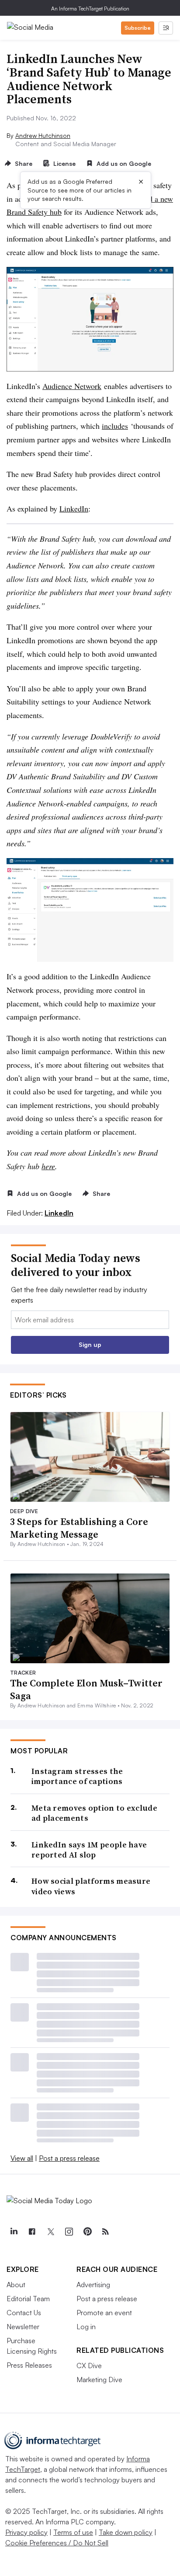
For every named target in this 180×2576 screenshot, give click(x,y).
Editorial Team (28, 2299)
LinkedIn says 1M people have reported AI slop (89, 1850)
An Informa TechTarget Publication (90, 9)
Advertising (93, 2285)
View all (22, 2158)
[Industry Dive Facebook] (32, 2232)
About (16, 2285)
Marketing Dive (99, 2380)
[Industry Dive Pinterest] (87, 2232)
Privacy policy (26, 2532)
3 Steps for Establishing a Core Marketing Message (79, 1528)
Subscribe (138, 28)
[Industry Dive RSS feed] (105, 2232)
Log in (86, 2327)
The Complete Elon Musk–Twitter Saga (86, 1689)
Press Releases (29, 2365)
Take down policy (126, 2532)
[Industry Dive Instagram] (69, 2232)
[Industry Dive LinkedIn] (14, 2232)
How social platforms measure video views (91, 1886)
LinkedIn (74, 508)
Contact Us (24, 2313)
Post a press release (69, 2158)
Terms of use (73, 2532)
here (48, 1166)
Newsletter (23, 2327)
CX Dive (89, 2366)
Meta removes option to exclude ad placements (94, 1813)
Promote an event (104, 2313)
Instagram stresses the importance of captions (77, 1776)
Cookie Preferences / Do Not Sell (57, 2543)
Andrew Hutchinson (43, 135)
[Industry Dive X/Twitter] (50, 2232)
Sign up (90, 1344)
